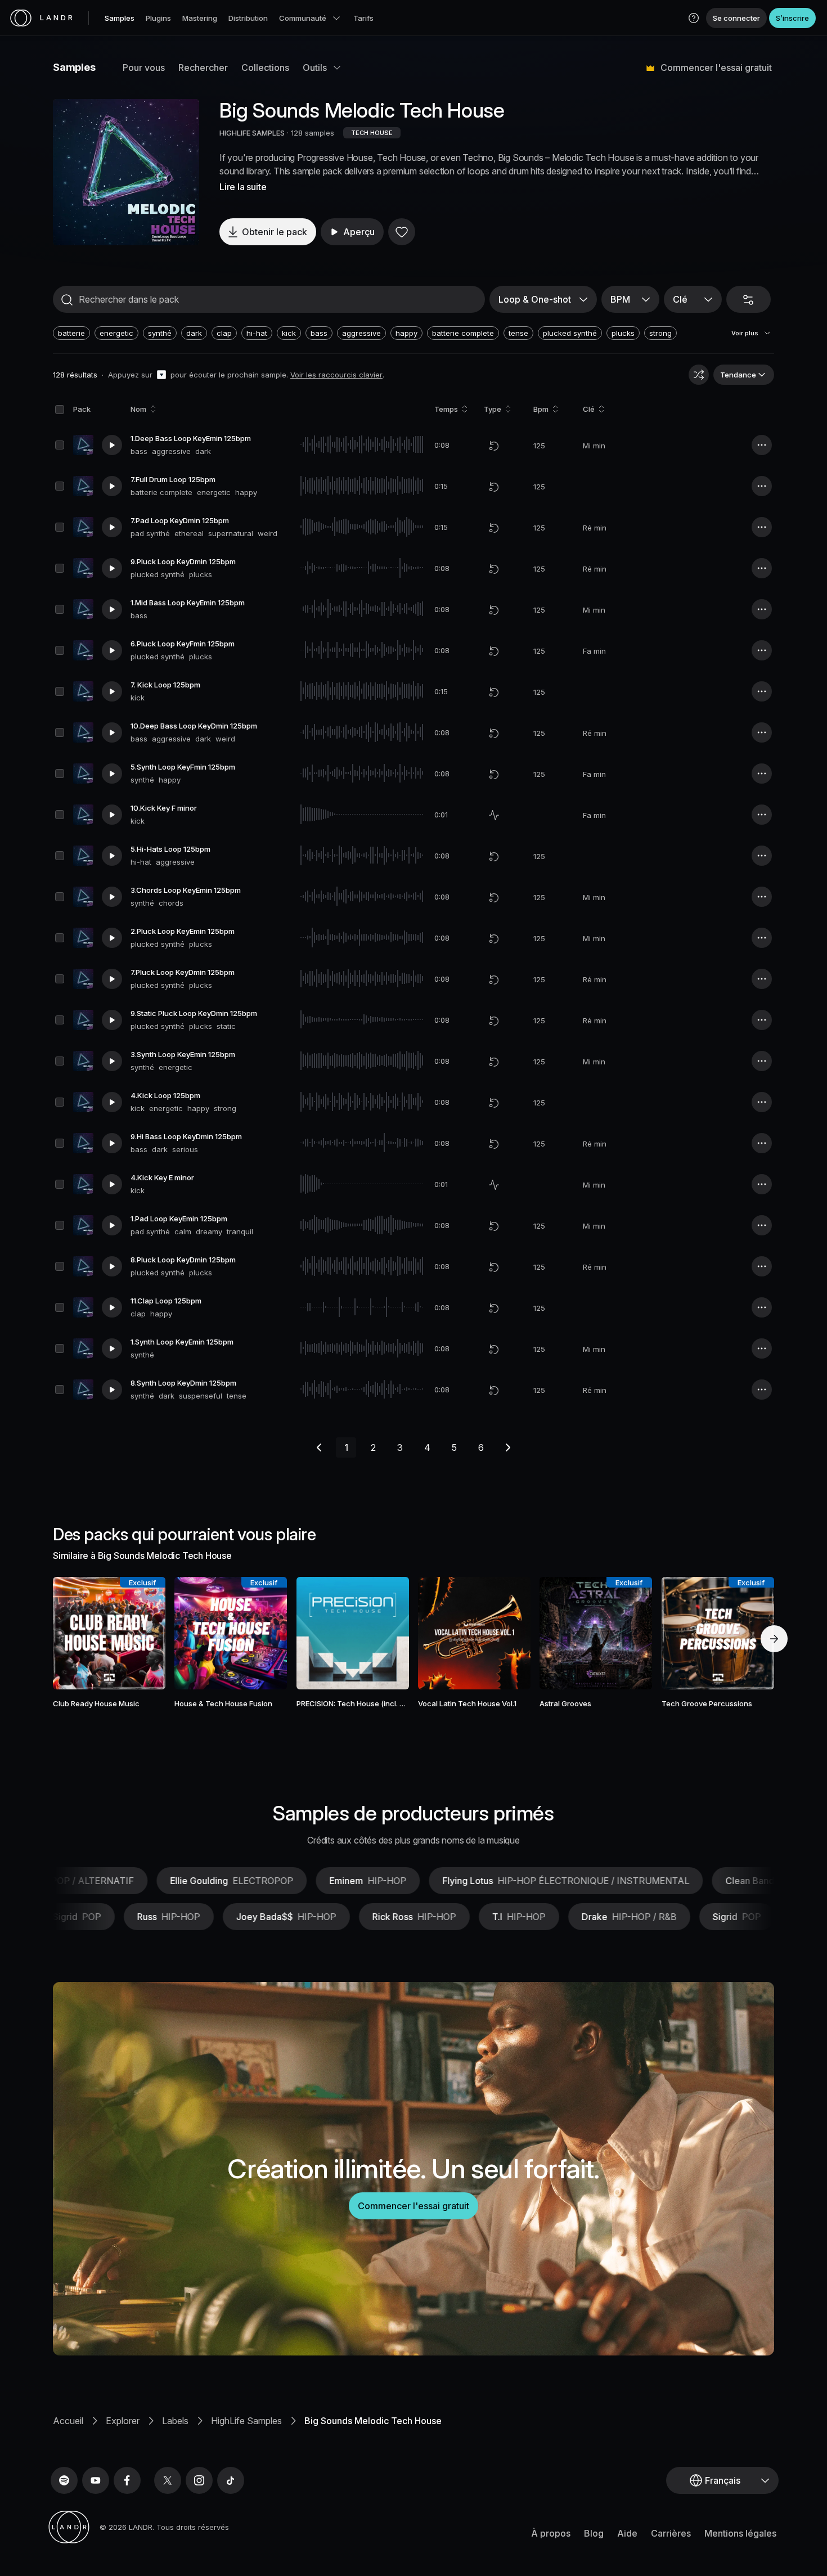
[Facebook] (127, 2480)
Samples (120, 18)
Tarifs (363, 18)
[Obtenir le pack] (142, 1633)
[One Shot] (494, 815)
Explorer (123, 2421)
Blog (594, 2533)
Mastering (200, 18)
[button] (694, 18)
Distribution (248, 18)
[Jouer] (126, 172)
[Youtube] (96, 2480)
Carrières (671, 2533)
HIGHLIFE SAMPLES (252, 133)
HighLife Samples (246, 2421)
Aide (627, 2533)
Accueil (68, 2421)
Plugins (158, 18)
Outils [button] (315, 68)
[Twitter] (168, 2480)
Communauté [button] (303, 18)
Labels (175, 2421)
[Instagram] (199, 2480)
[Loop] (494, 446)
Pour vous (144, 68)
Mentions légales (740, 2533)
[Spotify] (64, 2480)
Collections (265, 68)
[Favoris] (402, 232)
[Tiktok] (231, 2480)
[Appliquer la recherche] (67, 300)
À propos (551, 2533)
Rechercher (203, 68)
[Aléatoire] (699, 375)
